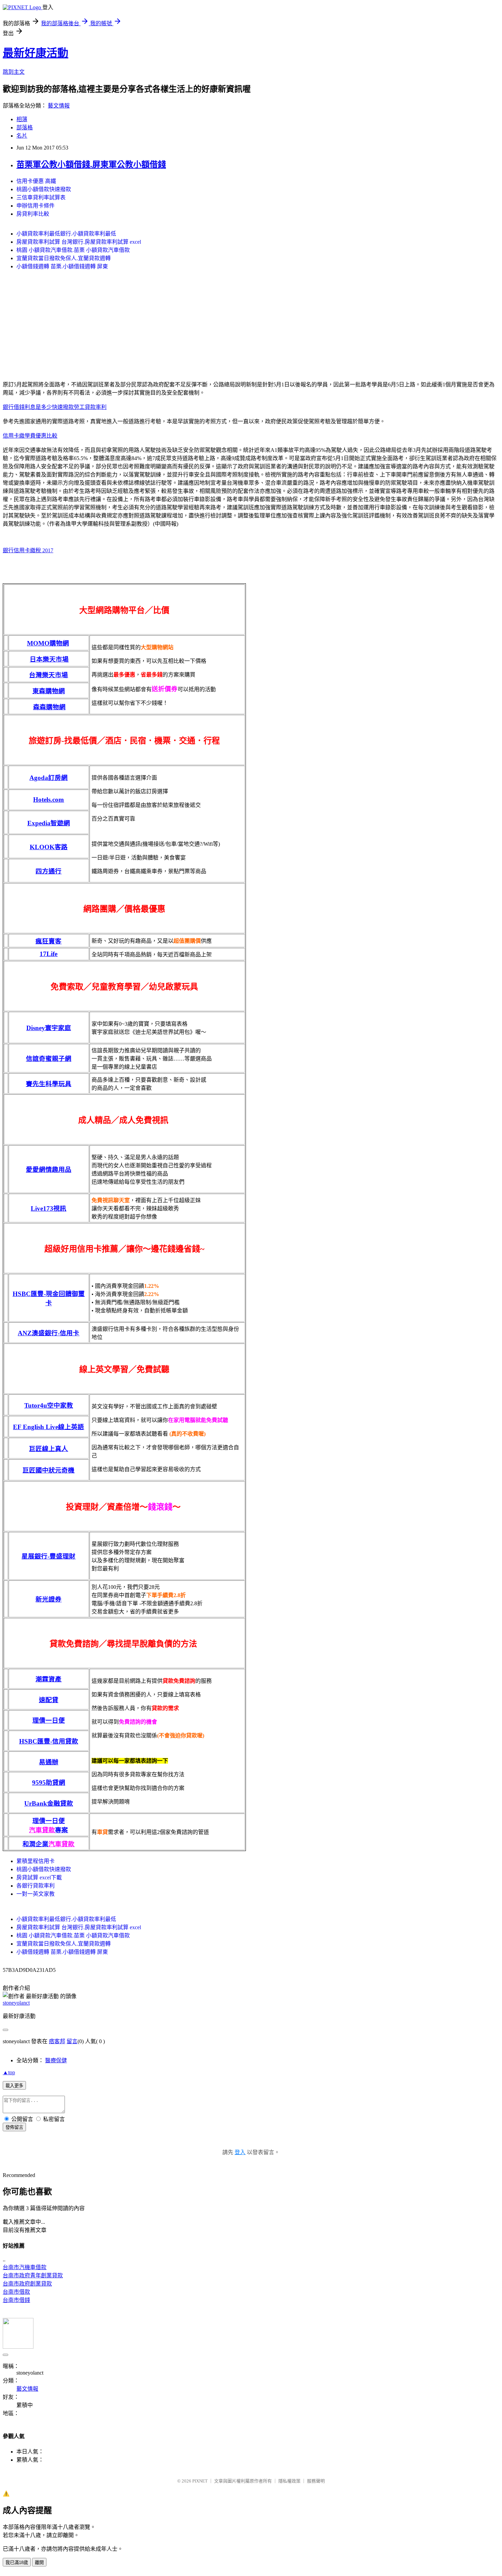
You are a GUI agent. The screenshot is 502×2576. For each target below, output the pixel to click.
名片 (22, 136)
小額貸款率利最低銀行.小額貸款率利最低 (66, 234)
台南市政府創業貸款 (27, 2284)
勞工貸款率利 (90, 407)
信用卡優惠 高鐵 (36, 181)
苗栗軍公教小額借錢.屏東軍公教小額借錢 (91, 165)
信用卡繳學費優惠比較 (30, 436)
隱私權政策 (289, 2481)
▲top (9, 2072)
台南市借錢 (16, 2300)
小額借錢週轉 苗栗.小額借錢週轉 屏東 (62, 266)
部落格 (25, 127)
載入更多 (14, 2086)
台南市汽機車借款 (25, 2267)
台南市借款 (16, 2292)
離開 (39, 2563)
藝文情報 (59, 106)
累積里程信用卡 (36, 1861)
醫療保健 (56, 2060)
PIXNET (200, 2481)
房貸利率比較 (33, 214)
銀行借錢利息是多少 (27, 407)
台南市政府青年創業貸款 (33, 2275)
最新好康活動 (36, 53)
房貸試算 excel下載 (39, 1877)
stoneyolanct (16, 2003)
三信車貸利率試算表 (41, 197)
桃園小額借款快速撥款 (44, 189)
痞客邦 (57, 2041)
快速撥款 (63, 407)
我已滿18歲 (17, 2563)
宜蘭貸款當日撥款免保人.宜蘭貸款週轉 (64, 258)
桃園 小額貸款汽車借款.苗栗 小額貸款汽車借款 (73, 250)
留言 (72, 2041)
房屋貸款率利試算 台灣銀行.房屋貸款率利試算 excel (79, 242)
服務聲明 (316, 2481)
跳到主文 (14, 72)
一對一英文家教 (36, 1894)
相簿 (22, 119)
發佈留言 (14, 2127)
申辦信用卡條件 (36, 206)
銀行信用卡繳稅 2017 (28, 550)
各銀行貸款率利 (36, 1886)
